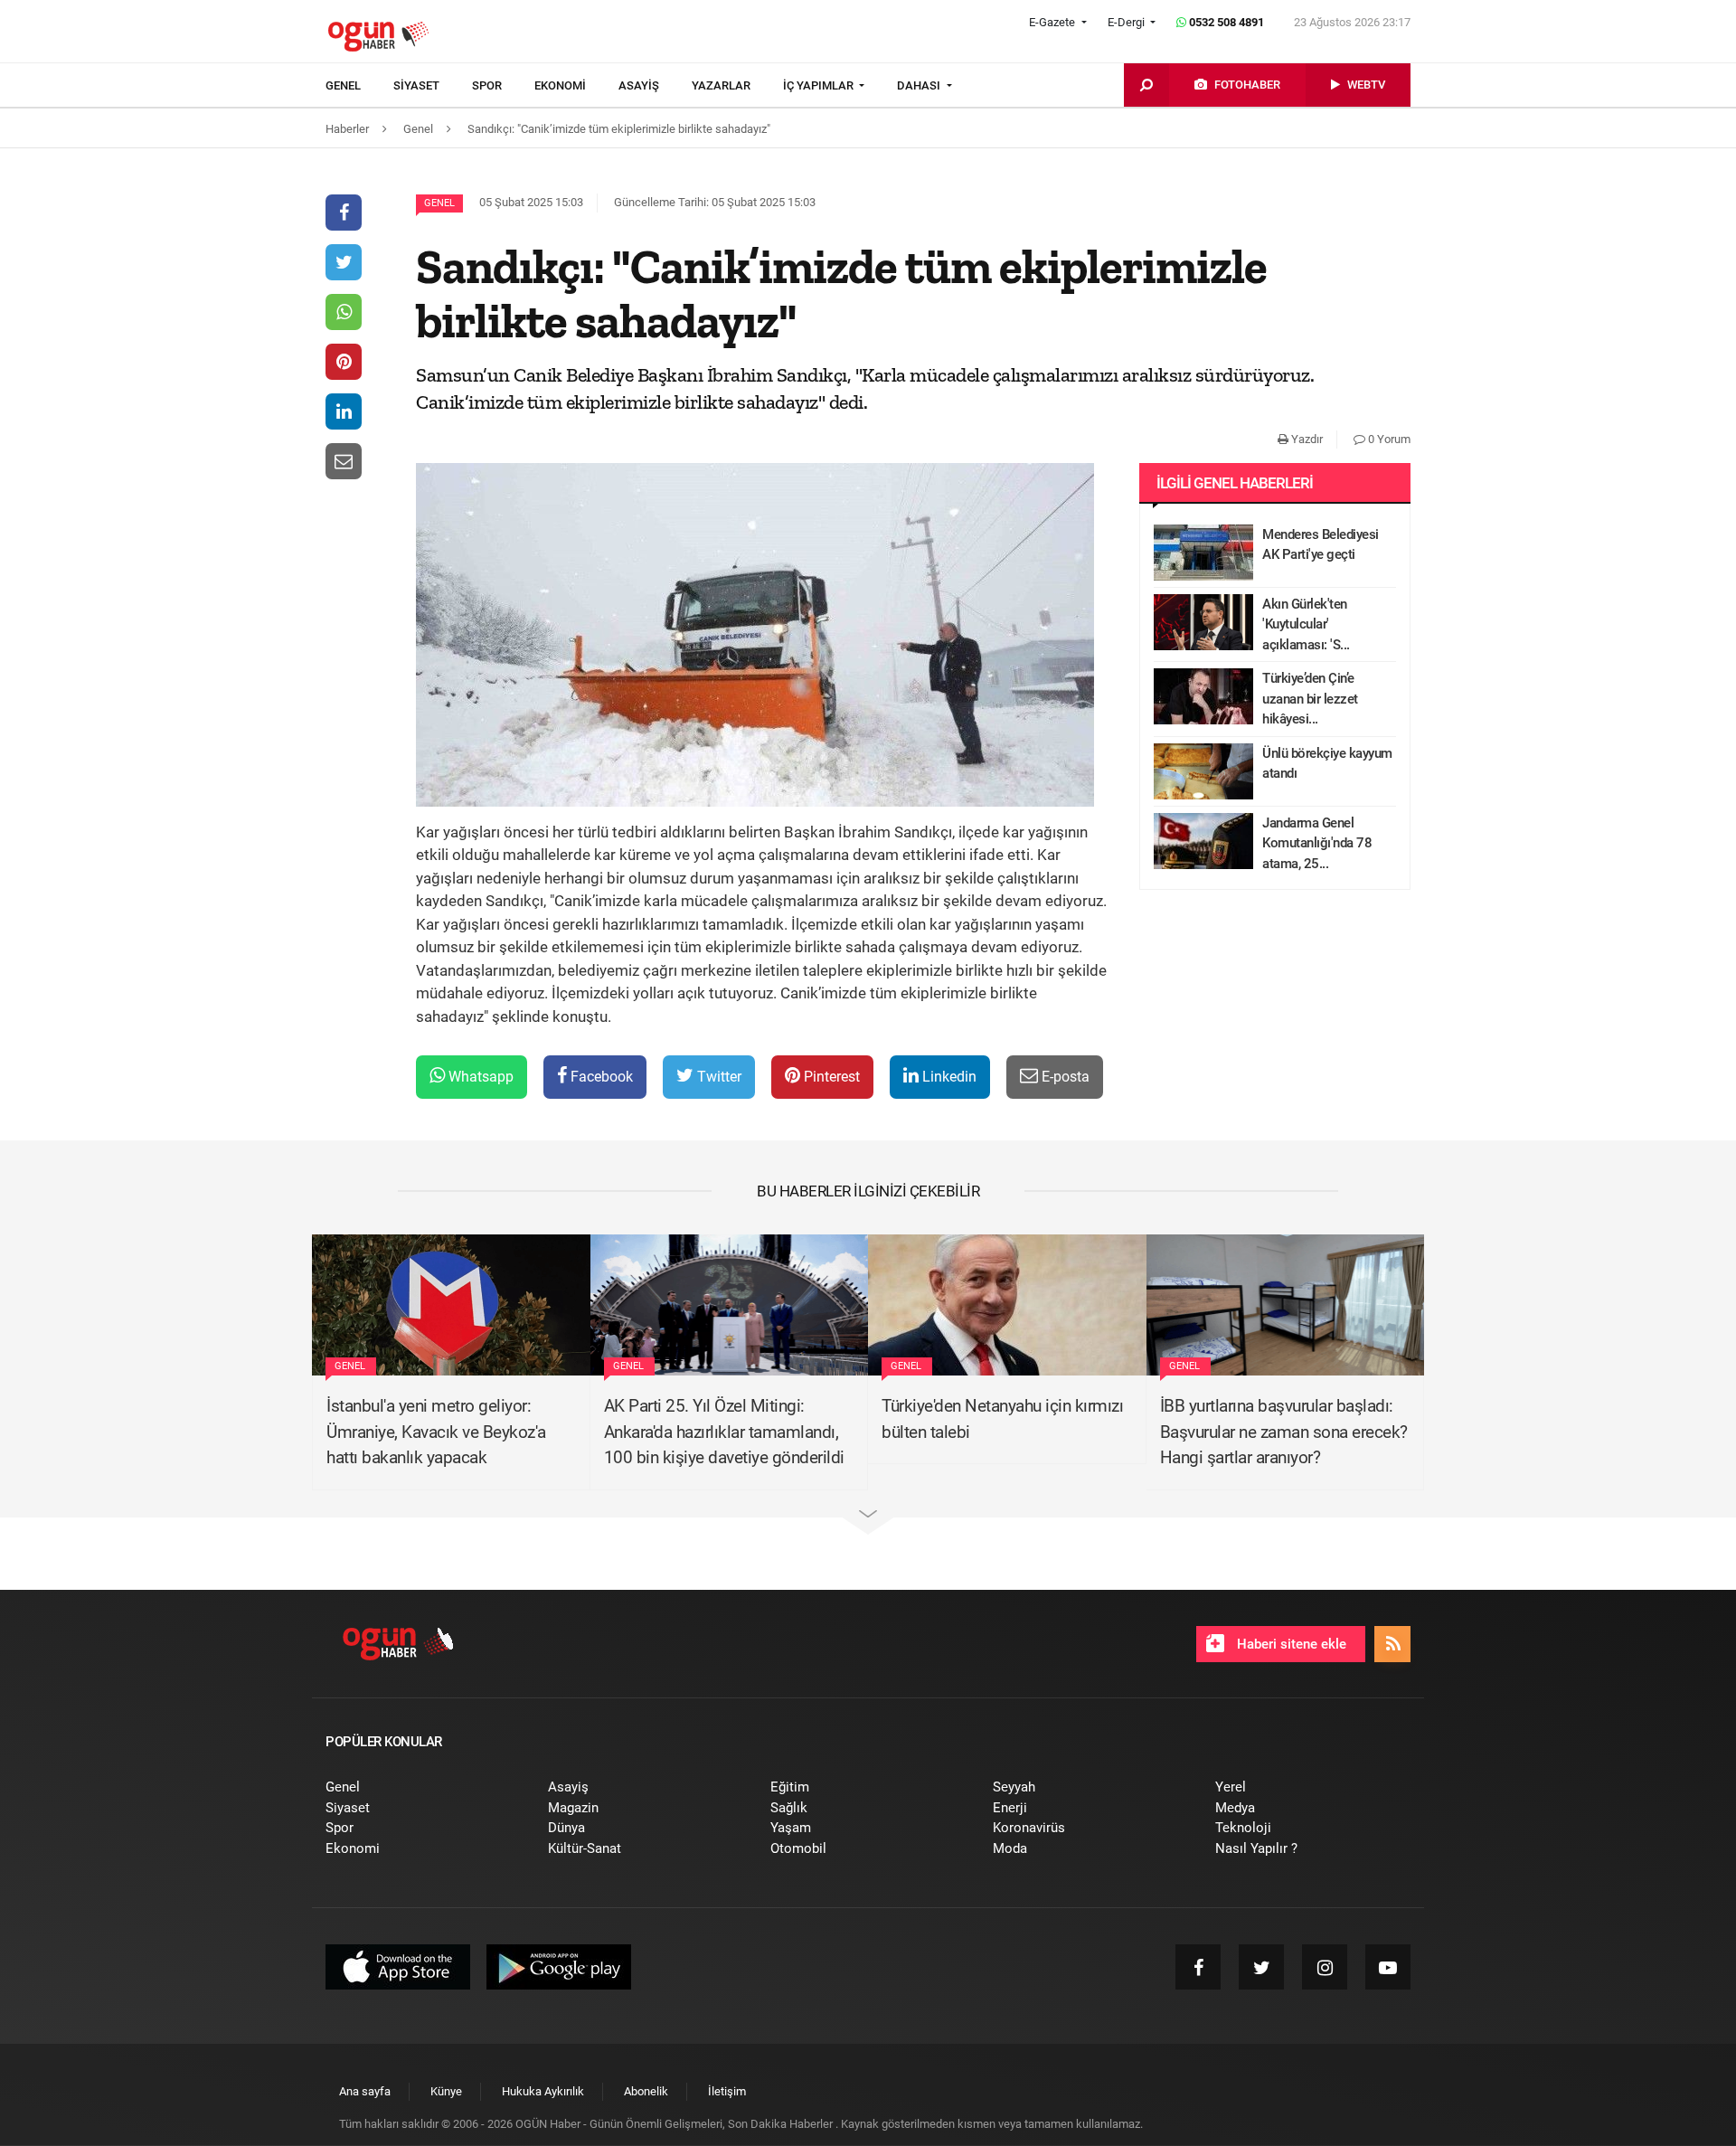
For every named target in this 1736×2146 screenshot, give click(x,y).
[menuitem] (359, 86)
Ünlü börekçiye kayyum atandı (1327, 764)
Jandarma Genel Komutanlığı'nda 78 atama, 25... (1317, 843)
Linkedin (948, 1077)
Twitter (717, 1077)
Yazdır (1306, 439)
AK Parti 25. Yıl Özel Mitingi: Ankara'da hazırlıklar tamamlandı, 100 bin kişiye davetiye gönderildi (724, 1432)
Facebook (600, 1077)
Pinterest (830, 1077)
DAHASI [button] (920, 85)
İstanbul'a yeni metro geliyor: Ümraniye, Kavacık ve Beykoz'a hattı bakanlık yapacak (436, 1432)
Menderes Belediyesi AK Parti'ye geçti (1321, 545)
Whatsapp (479, 1077)
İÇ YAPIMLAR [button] (820, 85)
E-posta (1064, 1077)
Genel (439, 203)
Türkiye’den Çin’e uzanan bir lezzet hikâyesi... (1310, 699)
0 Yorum (1388, 439)
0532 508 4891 (1225, 22)
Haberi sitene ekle (1290, 1644)
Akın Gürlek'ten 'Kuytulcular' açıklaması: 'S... (1306, 624)
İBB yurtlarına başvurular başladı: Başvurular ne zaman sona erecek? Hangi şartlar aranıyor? (1284, 1432)
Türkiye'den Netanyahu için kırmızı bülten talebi (1002, 1419)
